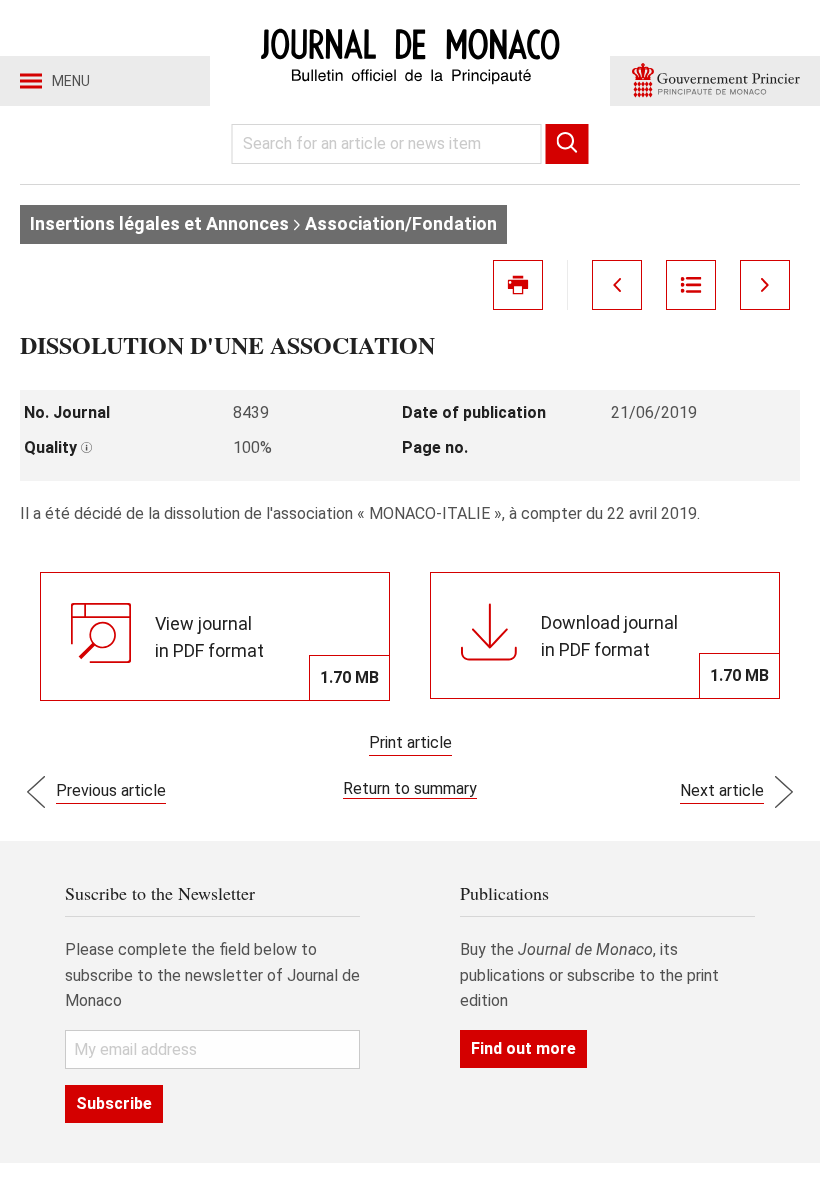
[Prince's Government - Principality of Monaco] (715, 81)
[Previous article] (617, 285)
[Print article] (518, 285)
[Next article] (765, 285)
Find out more (523, 1048)
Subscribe (114, 1103)
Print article (410, 742)
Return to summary (410, 788)
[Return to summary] (691, 285)
